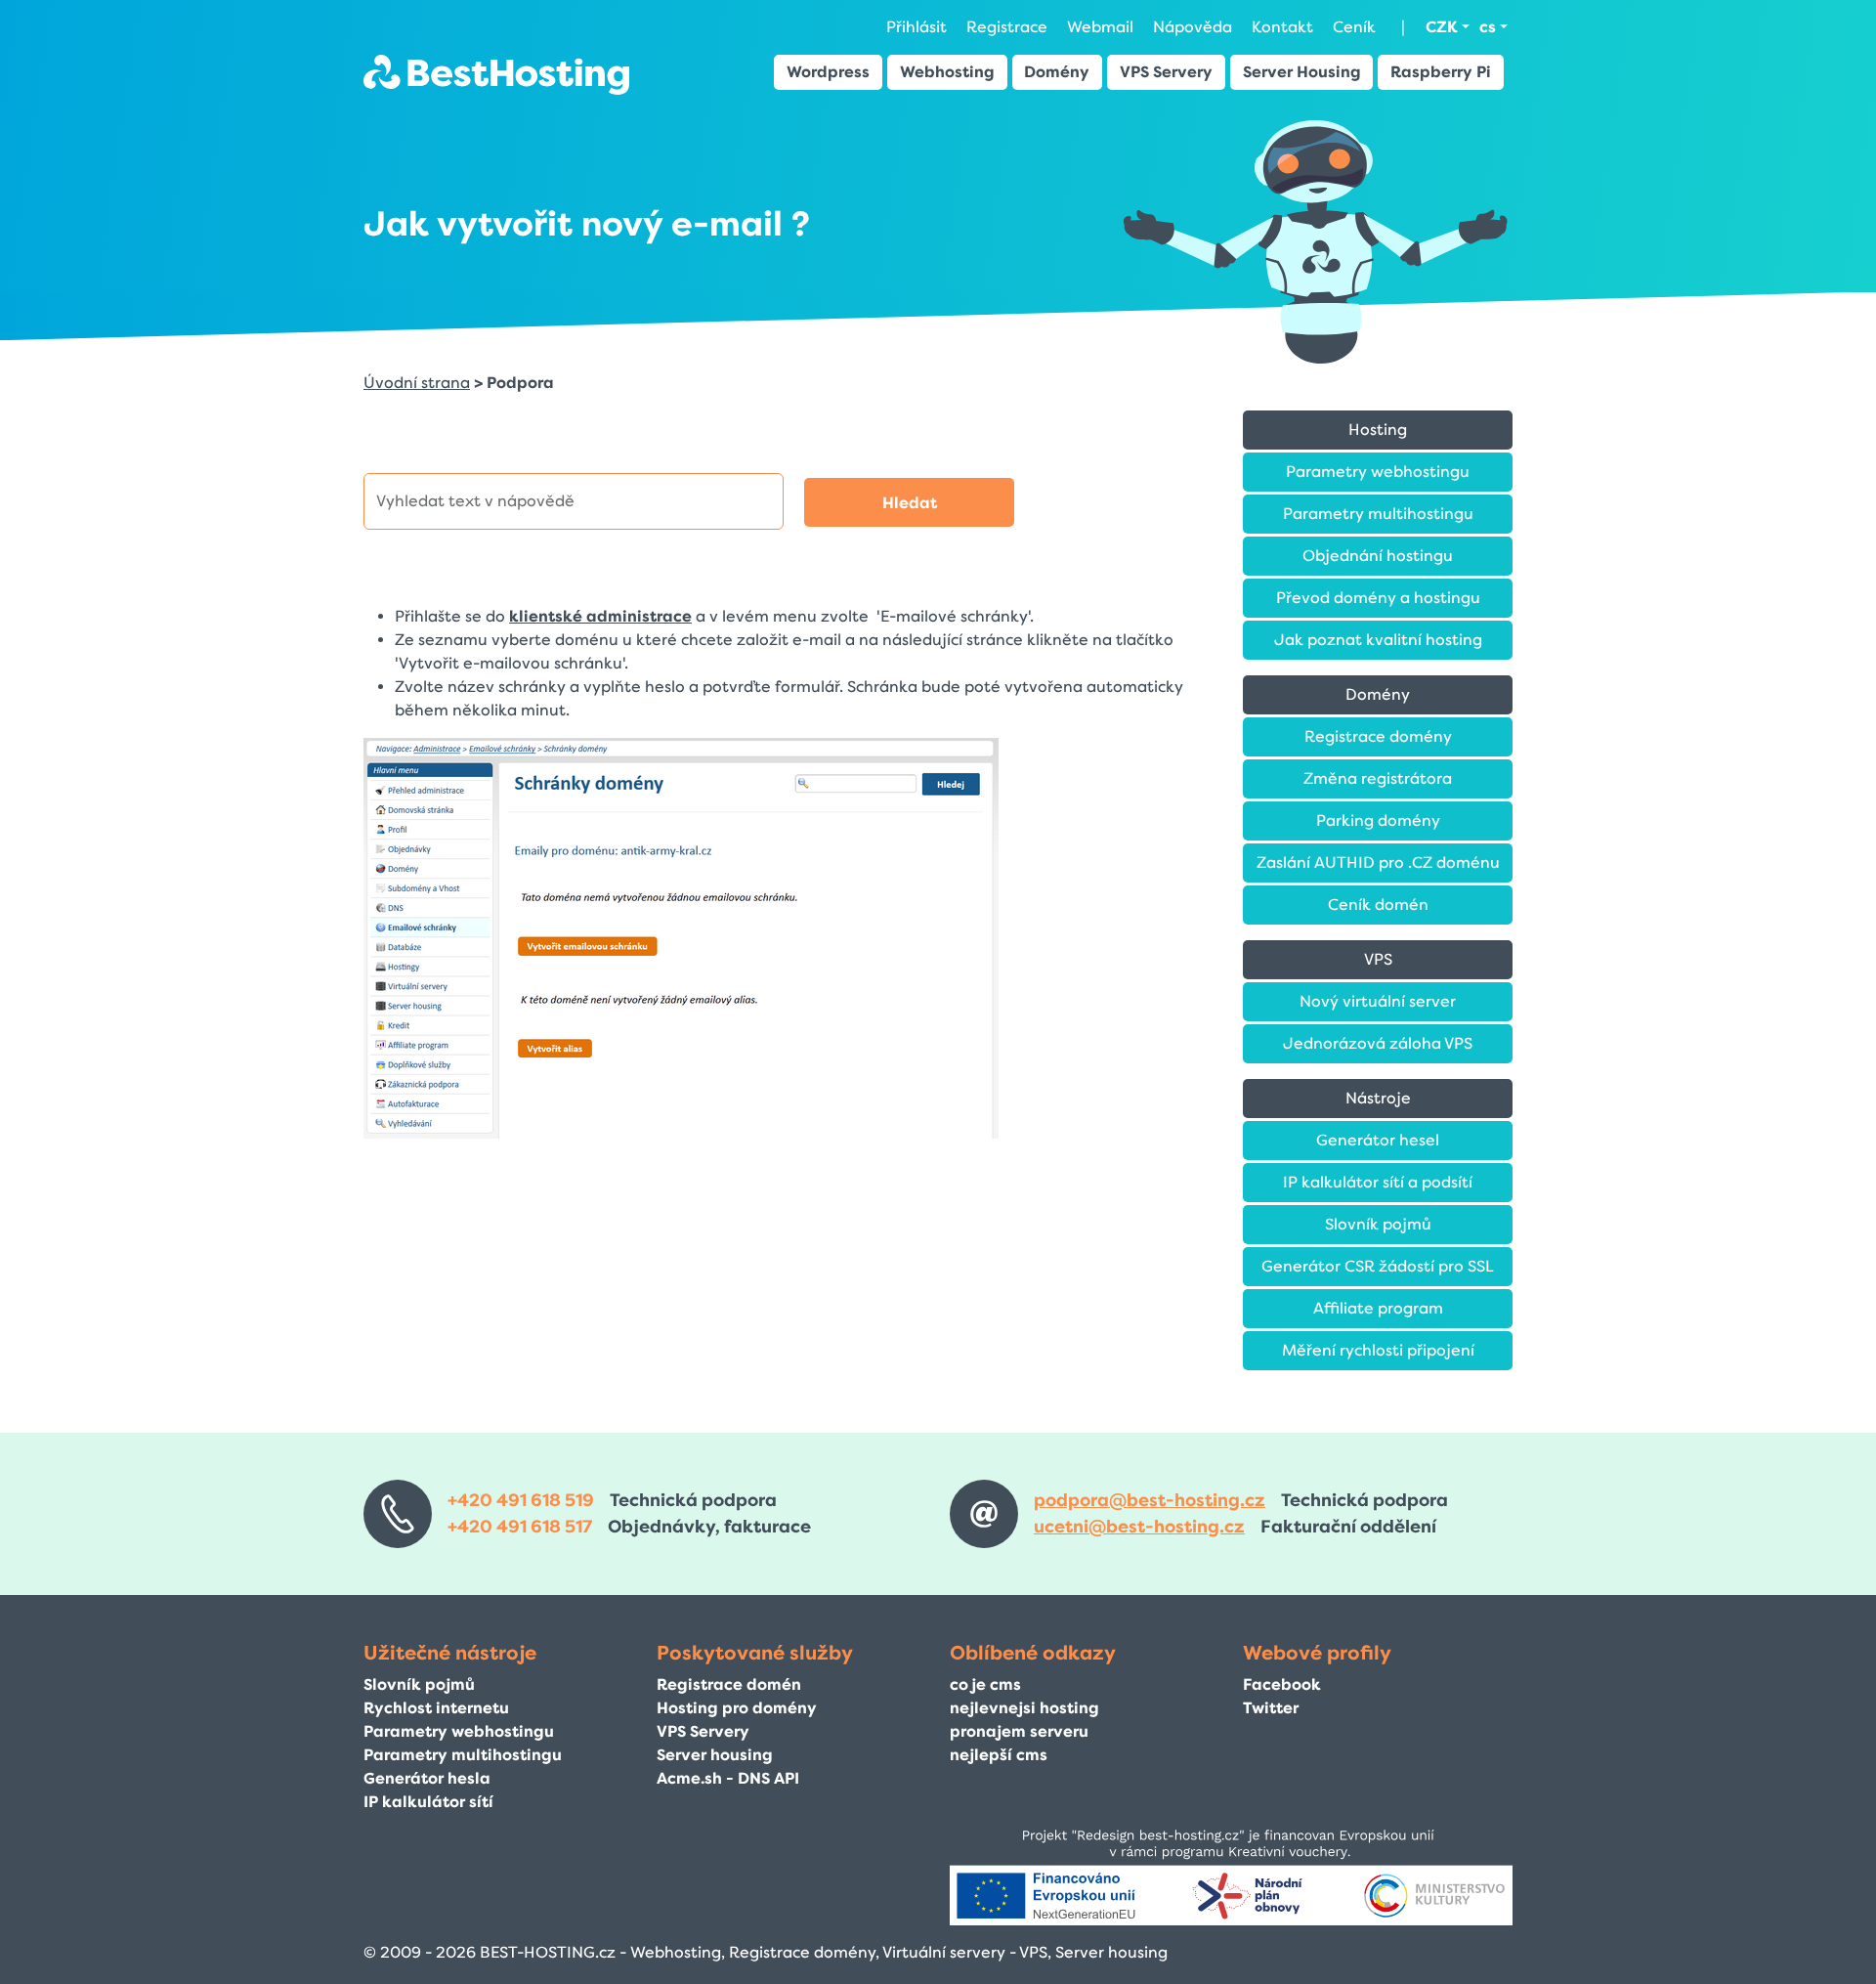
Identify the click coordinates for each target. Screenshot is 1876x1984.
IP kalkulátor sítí (428, 1802)
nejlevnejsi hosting (1024, 1708)
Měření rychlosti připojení (1378, 1350)
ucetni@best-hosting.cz (1139, 1527)
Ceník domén (1378, 905)
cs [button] (1488, 27)
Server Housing (1302, 72)
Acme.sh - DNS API (728, 1778)
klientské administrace (600, 616)
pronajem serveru (1019, 1731)
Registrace (1007, 27)
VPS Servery (1166, 72)
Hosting (1378, 430)
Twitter (1271, 1708)
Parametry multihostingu (1378, 514)
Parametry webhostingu (1378, 472)
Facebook (1282, 1684)
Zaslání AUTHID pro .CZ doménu (1378, 863)
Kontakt (1282, 27)
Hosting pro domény (737, 1708)
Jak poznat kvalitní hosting (1378, 640)
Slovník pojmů (1378, 1224)
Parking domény (1378, 820)
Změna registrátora (1378, 778)
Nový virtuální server (1378, 1001)
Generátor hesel (1378, 1140)
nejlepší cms (999, 1755)
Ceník (1354, 27)
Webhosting (947, 72)
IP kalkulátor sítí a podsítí (1378, 1182)
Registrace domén (729, 1684)
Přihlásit (917, 27)
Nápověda (1193, 27)
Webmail (1100, 27)
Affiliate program (1378, 1308)
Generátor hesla (427, 1778)
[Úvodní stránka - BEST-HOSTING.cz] (496, 74)
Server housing (715, 1755)
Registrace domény (1378, 736)
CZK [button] (1442, 27)
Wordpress (828, 72)
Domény (1057, 72)
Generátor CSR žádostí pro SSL (1378, 1266)
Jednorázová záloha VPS (1378, 1043)
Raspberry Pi (1441, 72)
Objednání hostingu (1378, 556)
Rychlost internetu (436, 1708)
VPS (1378, 959)
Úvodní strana (417, 383)
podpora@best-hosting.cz (1150, 1500)
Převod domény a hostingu (1378, 598)
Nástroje (1378, 1098)
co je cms (985, 1684)
